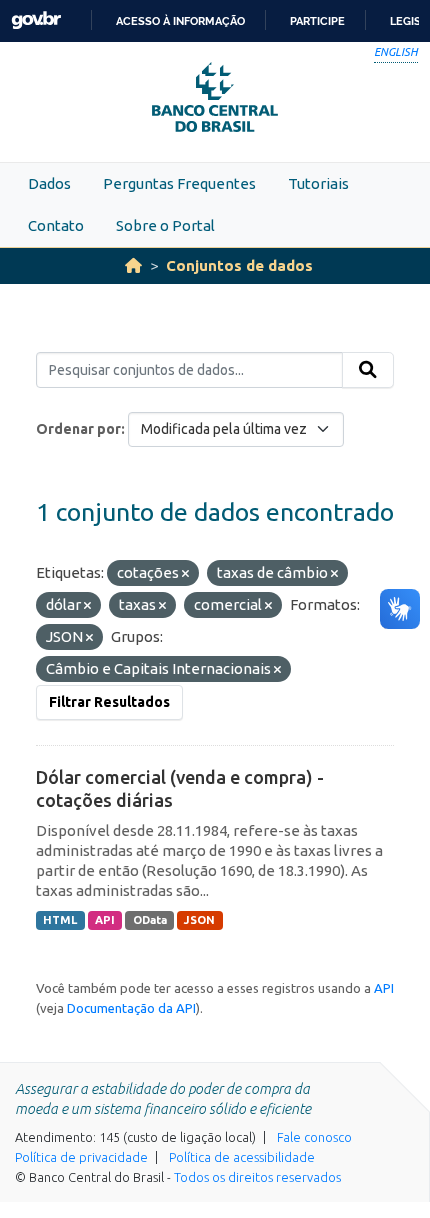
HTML (60, 920)
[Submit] (368, 370)
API (105, 920)
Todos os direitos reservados (257, 1177)
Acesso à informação (180, 21)
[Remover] (185, 574)
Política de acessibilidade (242, 1157)
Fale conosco (314, 1137)
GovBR (36, 20)
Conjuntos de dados (239, 265)
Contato (56, 225)
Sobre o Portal (165, 225)
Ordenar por (78, 429)
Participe (317, 21)
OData (150, 920)
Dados (49, 183)
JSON (199, 920)
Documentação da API (131, 1008)
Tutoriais (318, 183)
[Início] (133, 265)
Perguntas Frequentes (179, 183)
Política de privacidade (81, 1157)
